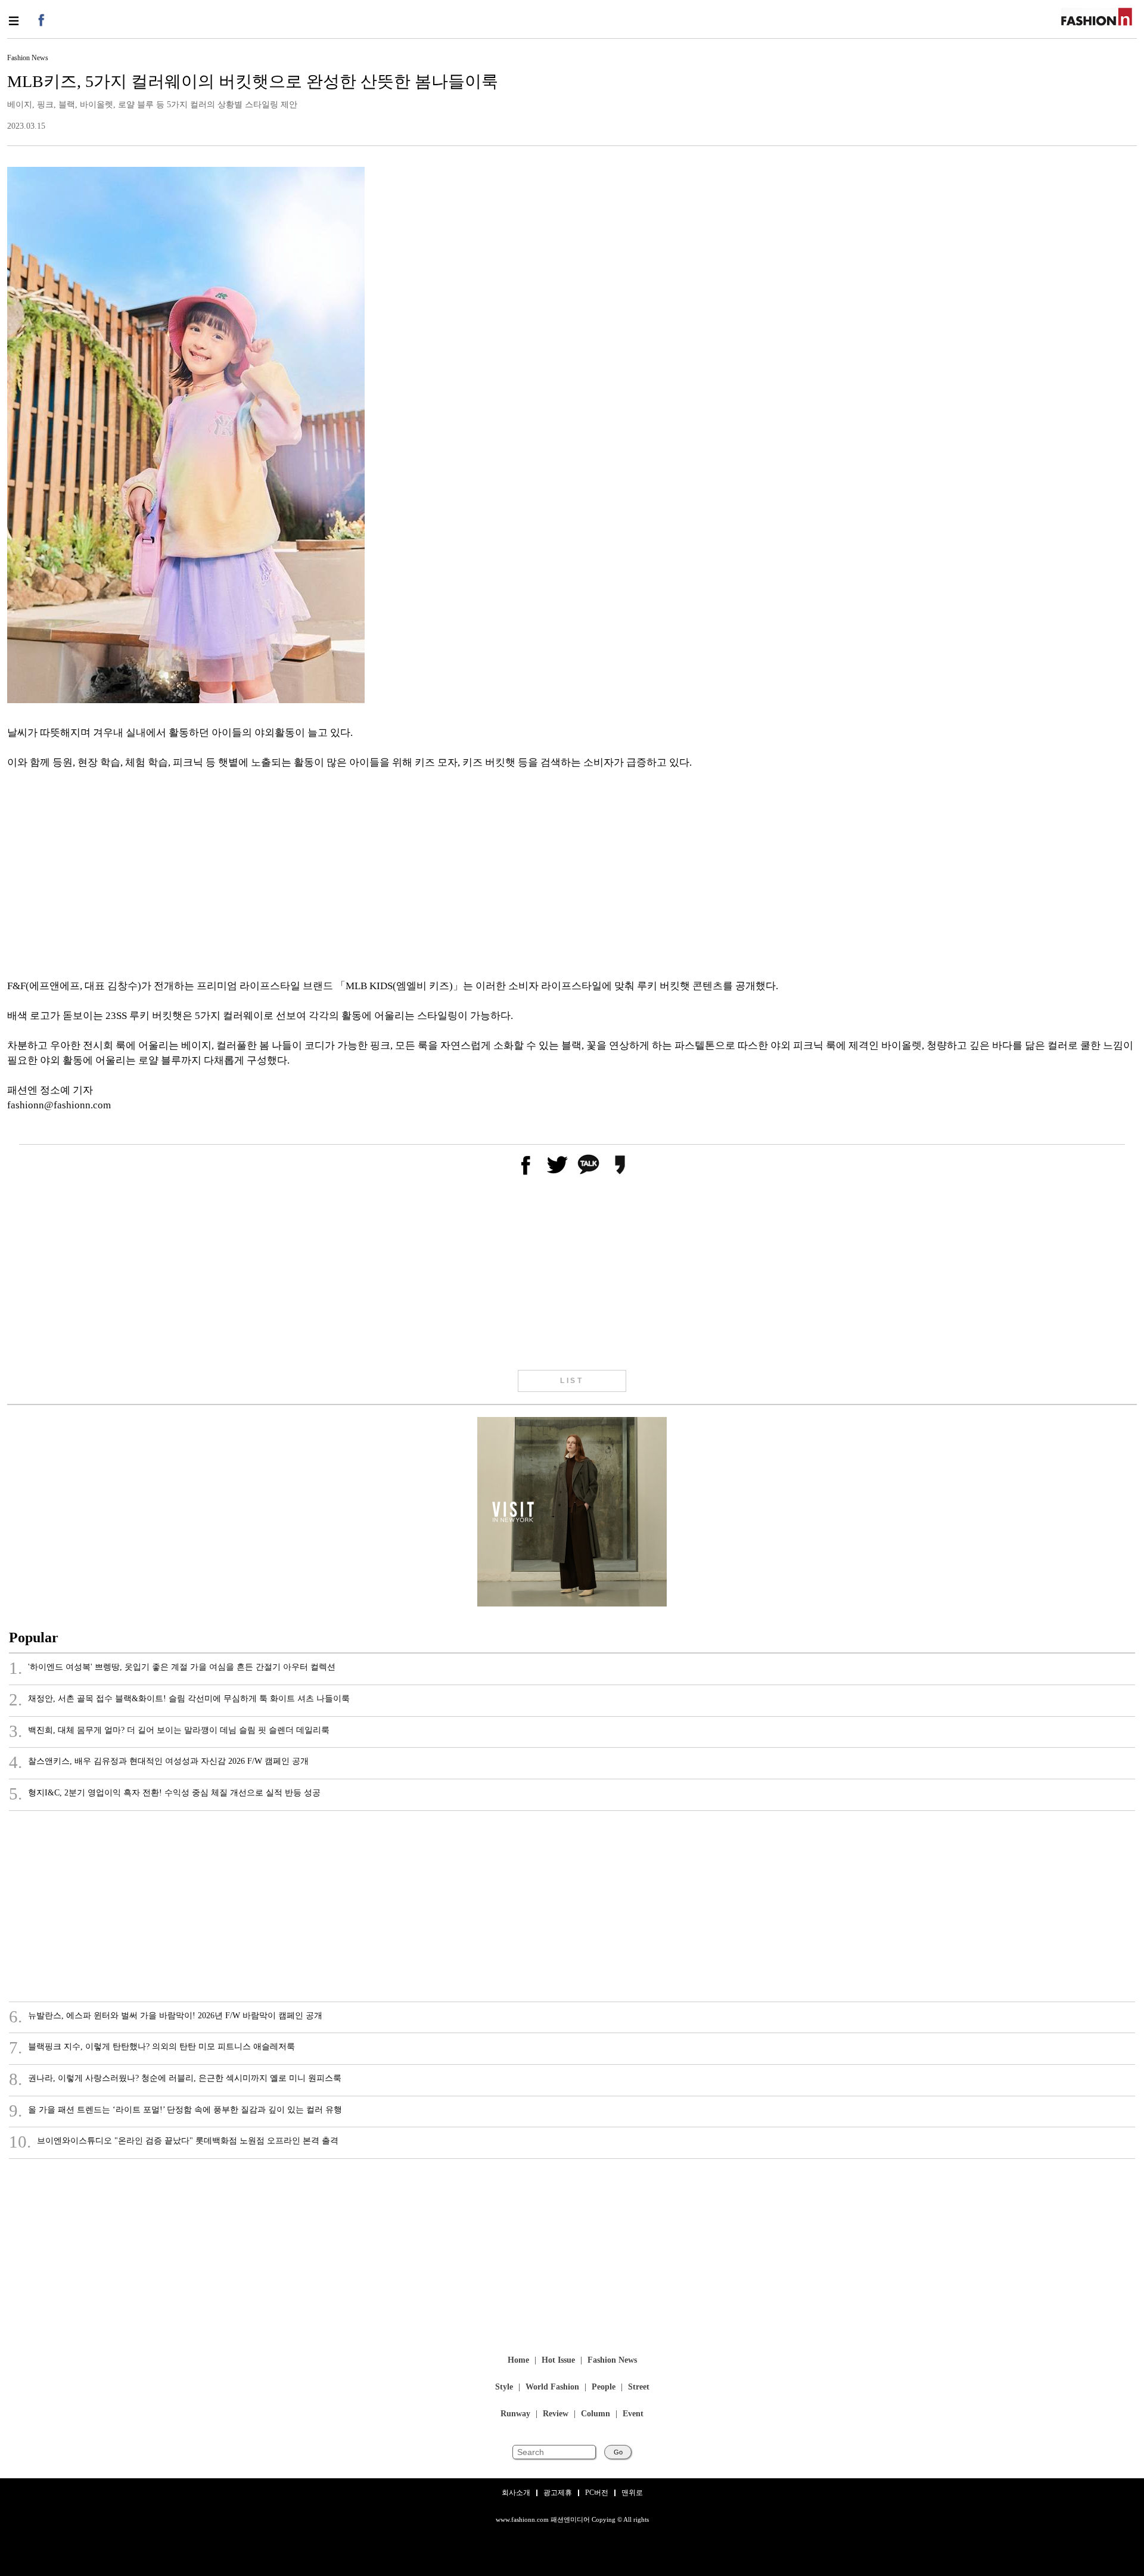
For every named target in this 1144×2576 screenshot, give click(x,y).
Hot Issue (558, 2361)
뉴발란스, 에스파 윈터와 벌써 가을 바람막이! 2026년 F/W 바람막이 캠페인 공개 (166, 2017)
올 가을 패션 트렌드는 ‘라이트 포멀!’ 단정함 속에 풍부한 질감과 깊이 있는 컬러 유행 (175, 2111)
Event (633, 2414)
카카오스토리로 (620, 1165)
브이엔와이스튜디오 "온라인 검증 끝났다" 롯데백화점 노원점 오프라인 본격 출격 (174, 2142)
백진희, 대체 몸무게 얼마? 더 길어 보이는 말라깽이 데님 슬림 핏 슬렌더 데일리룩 (169, 1732)
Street (639, 2387)
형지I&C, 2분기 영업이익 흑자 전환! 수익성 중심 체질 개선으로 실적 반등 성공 (165, 1794)
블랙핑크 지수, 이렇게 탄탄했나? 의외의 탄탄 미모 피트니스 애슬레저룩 (152, 2048)
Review (556, 2414)
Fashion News (612, 2361)
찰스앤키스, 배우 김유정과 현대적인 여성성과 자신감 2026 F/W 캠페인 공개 (159, 1763)
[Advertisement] (365, 874)
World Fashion (552, 2387)
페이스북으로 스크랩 (525, 1165)
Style (504, 2387)
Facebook (40, 19)
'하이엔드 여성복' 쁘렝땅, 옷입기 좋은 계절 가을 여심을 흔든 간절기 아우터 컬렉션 (172, 1668)
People (604, 2387)
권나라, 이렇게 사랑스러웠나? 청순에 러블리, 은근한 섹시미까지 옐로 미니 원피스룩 (175, 2080)
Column (596, 2414)
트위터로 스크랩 (557, 1165)
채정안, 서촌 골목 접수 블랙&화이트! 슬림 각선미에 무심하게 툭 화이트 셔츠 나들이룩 (179, 1700)
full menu (13, 21)
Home (518, 2361)
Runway (515, 2414)
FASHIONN (1097, 17)
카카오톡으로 (588, 1165)
